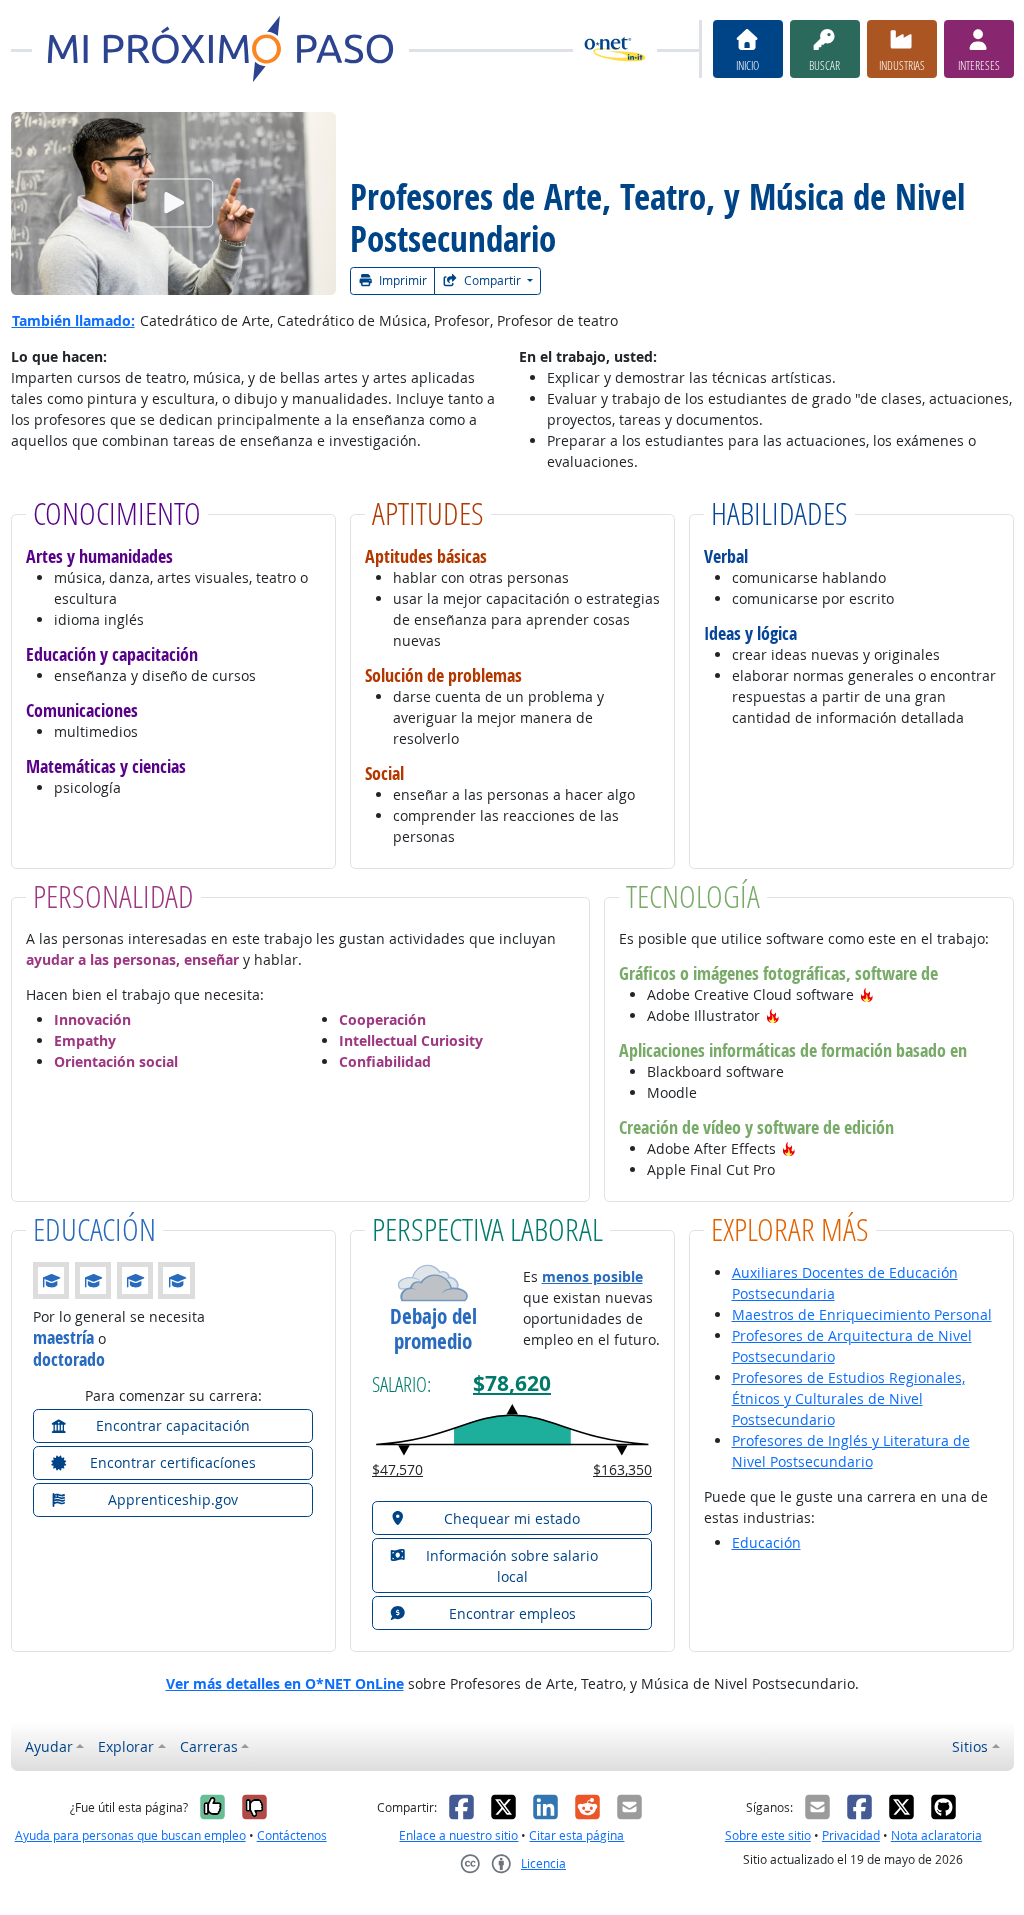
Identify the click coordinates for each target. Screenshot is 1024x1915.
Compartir (492, 280)
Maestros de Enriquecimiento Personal (862, 1314)
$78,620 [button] (512, 1383)
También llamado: (73, 320)
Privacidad (851, 1835)
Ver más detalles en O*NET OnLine (285, 1683)
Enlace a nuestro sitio (458, 1835)
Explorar (126, 1746)
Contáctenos (292, 1835)
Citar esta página (576, 1835)
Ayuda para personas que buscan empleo (130, 1835)
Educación (766, 1542)
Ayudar (49, 1746)
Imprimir (401, 280)
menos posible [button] (592, 1276)
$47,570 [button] (397, 1469)
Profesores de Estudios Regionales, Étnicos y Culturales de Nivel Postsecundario (848, 1398)
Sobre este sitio (768, 1835)
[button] (867, 994)
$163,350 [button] (622, 1469)
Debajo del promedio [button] (433, 1329)
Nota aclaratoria (936, 1835)
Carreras (209, 1746)
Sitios (970, 1746)
